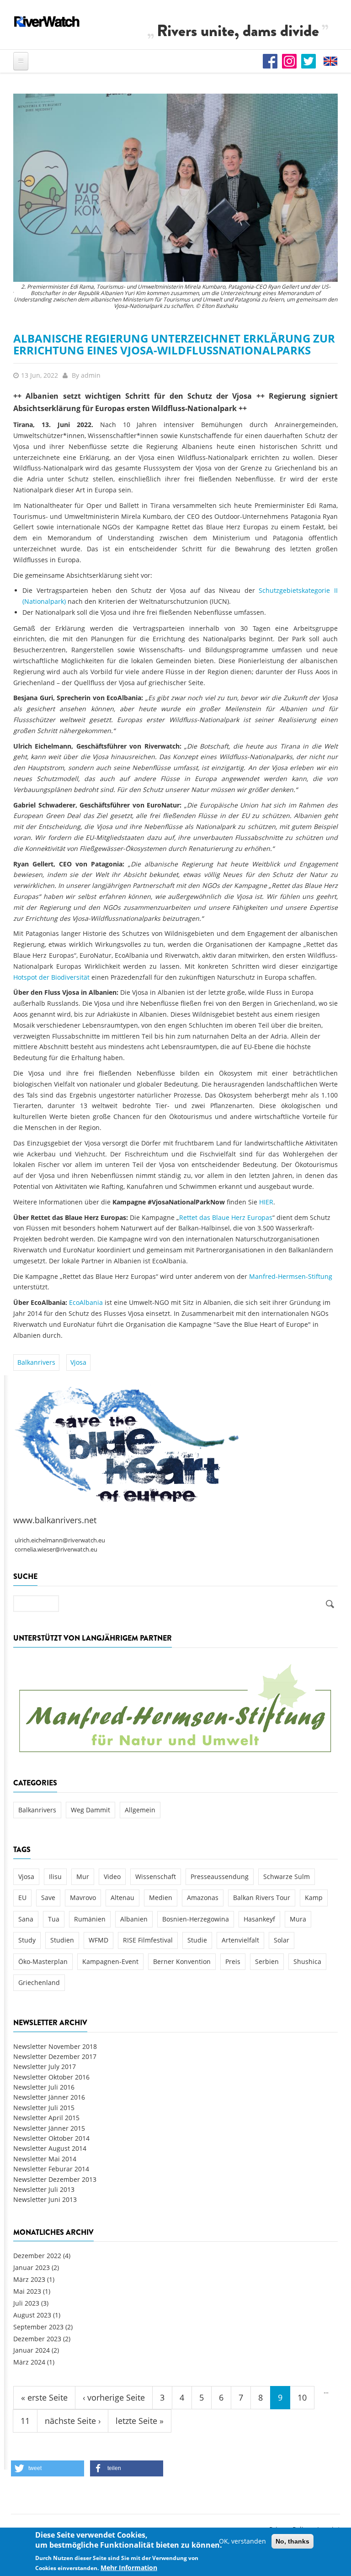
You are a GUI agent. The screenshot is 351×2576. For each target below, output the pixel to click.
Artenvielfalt (240, 1940)
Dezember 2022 (37, 2256)
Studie (197, 1940)
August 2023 (32, 2315)
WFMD (98, 1940)
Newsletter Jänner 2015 (49, 2128)
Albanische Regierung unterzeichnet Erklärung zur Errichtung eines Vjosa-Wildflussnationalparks (174, 344)
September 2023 (38, 2327)
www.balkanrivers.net (55, 1520)
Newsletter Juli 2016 (44, 2087)
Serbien (267, 1961)
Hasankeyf (259, 1919)
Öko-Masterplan (43, 1961)
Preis (233, 1961)
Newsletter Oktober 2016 (51, 2077)
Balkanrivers (36, 1362)
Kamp (314, 1898)
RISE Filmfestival (148, 1940)
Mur (83, 1877)
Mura (298, 1919)
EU (22, 1898)
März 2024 (29, 2362)
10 (302, 2397)
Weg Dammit (90, 1810)
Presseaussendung (220, 1877)
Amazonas (203, 1898)
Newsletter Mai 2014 (45, 2159)
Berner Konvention (182, 1961)
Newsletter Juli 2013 (44, 2189)
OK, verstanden (242, 2541)
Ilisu (55, 1877)
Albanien (134, 1919)
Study (27, 1940)
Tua (54, 1919)
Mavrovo (83, 1898)
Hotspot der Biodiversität (51, 977)
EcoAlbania (86, 1302)
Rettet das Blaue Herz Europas (226, 1217)
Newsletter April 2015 (46, 2118)
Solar (282, 1940)
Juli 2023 (26, 2303)
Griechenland (39, 1982)
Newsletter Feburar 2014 (51, 2169)
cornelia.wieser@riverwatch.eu (56, 1549)
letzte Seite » (140, 2421)
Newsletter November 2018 (55, 2046)
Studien (62, 1940)
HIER (266, 1202)
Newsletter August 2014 (50, 2148)
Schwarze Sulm (287, 1877)
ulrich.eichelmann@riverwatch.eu (60, 1540)
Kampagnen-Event (110, 1961)
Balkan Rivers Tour (262, 1898)
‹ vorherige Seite (114, 2397)
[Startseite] (47, 21)
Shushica (307, 1961)
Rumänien (90, 1919)
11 (25, 2421)
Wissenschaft (156, 1877)
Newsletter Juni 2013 (45, 2199)
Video (112, 1877)
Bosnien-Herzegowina (196, 1919)
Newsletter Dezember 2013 (55, 2179)
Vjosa (78, 1362)
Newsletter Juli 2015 (44, 2108)
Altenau (122, 1898)
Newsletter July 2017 (45, 2067)
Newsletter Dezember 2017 (55, 2056)
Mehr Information (129, 2568)
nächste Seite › (73, 2421)
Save (48, 1898)
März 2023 (29, 2279)
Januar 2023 (32, 2267)
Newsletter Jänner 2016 (49, 2097)
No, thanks (292, 2541)
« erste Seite (44, 2397)
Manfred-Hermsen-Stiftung (291, 1276)
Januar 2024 (32, 2350)
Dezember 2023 (37, 2339)
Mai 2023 (27, 2291)
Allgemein (140, 1810)
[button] (48, 2468)
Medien (161, 1898)
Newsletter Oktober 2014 (51, 2138)
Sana (26, 1919)
